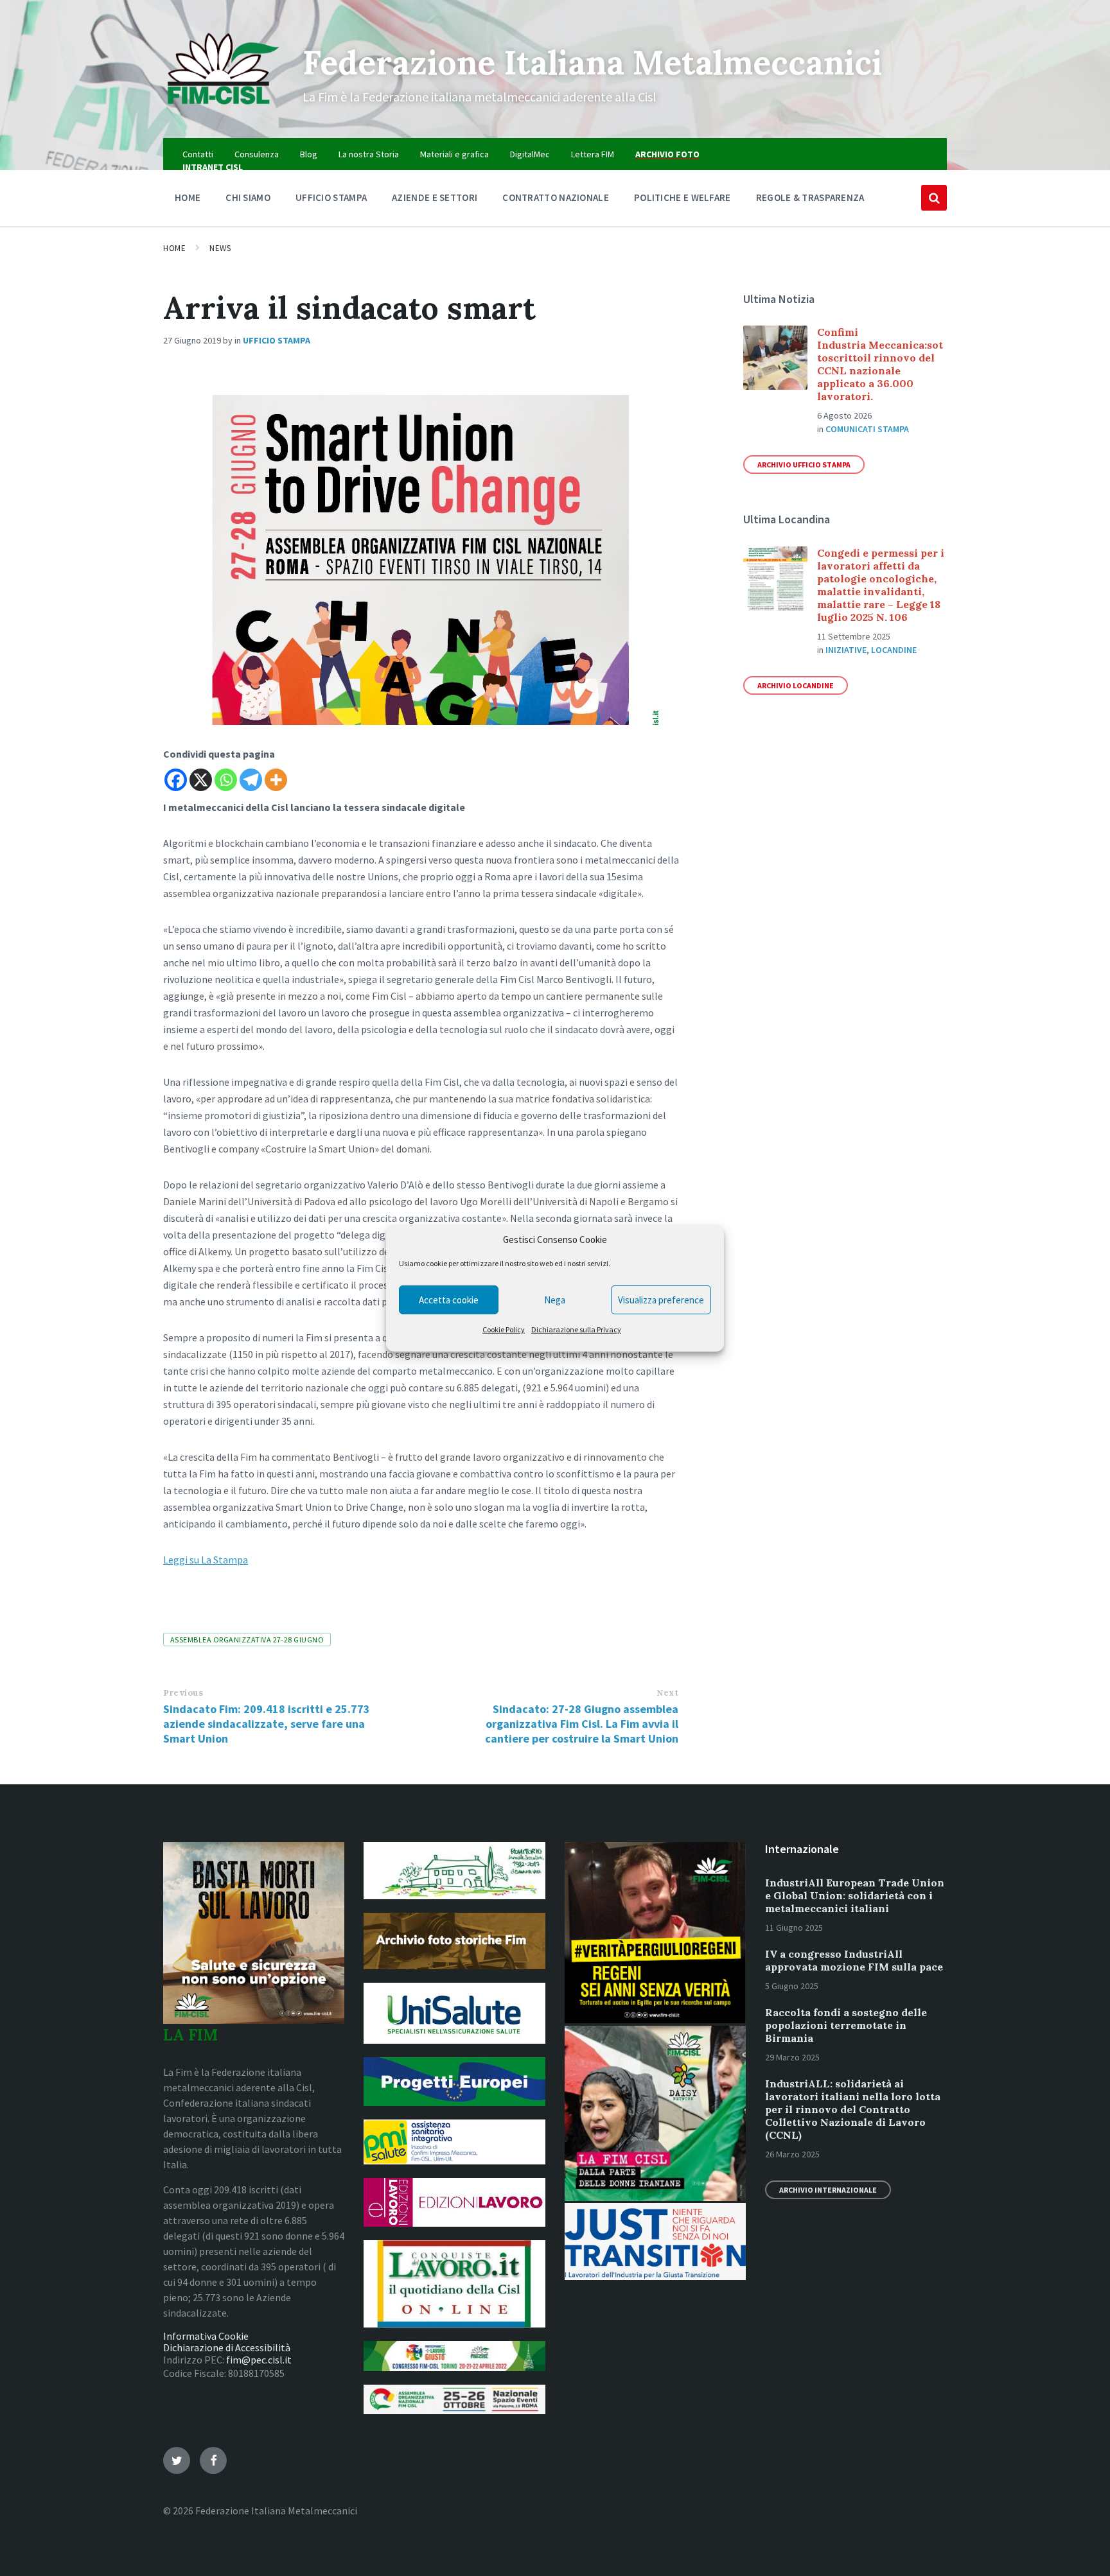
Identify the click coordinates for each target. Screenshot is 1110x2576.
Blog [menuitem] (309, 154)
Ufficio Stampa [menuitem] (331, 197)
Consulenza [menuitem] (257, 154)
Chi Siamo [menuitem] (248, 197)
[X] (201, 780)
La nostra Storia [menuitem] (369, 154)
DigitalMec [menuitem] (530, 154)
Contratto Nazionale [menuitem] (556, 197)
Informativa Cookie (206, 2336)
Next (667, 1693)
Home (174, 248)
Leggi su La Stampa (206, 1560)
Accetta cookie (449, 1300)
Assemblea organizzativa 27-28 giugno (247, 1640)
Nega (555, 1300)
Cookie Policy (504, 1329)
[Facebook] (176, 780)
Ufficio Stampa (277, 340)
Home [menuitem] (188, 197)
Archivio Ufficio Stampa (804, 465)
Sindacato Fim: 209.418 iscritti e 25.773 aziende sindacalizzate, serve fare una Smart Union (267, 1724)
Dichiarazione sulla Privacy (576, 1329)
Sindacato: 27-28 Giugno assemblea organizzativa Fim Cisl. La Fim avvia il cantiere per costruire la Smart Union (582, 1724)
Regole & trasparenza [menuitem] (810, 197)
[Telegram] (251, 780)
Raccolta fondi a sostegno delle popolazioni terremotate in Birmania (846, 2025)
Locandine (894, 650)
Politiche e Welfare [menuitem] (683, 197)
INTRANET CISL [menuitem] (213, 167)
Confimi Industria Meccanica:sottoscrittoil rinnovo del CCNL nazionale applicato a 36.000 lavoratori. (880, 364)
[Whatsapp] (226, 780)
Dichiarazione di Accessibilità (227, 2347)
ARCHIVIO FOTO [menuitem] (667, 154)
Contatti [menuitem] (198, 154)
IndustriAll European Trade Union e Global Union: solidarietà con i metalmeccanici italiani (855, 1895)
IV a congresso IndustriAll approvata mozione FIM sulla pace (854, 1960)
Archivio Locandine (796, 685)
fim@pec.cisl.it (259, 2360)
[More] (276, 780)
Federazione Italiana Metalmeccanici (592, 62)
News (220, 248)
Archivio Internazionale (828, 2190)
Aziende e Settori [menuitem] (435, 197)
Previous (183, 1693)
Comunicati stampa (867, 429)
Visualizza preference (661, 1300)
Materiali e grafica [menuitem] (454, 154)
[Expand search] (934, 198)
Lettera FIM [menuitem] (593, 154)
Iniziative (846, 650)
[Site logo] (223, 113)
